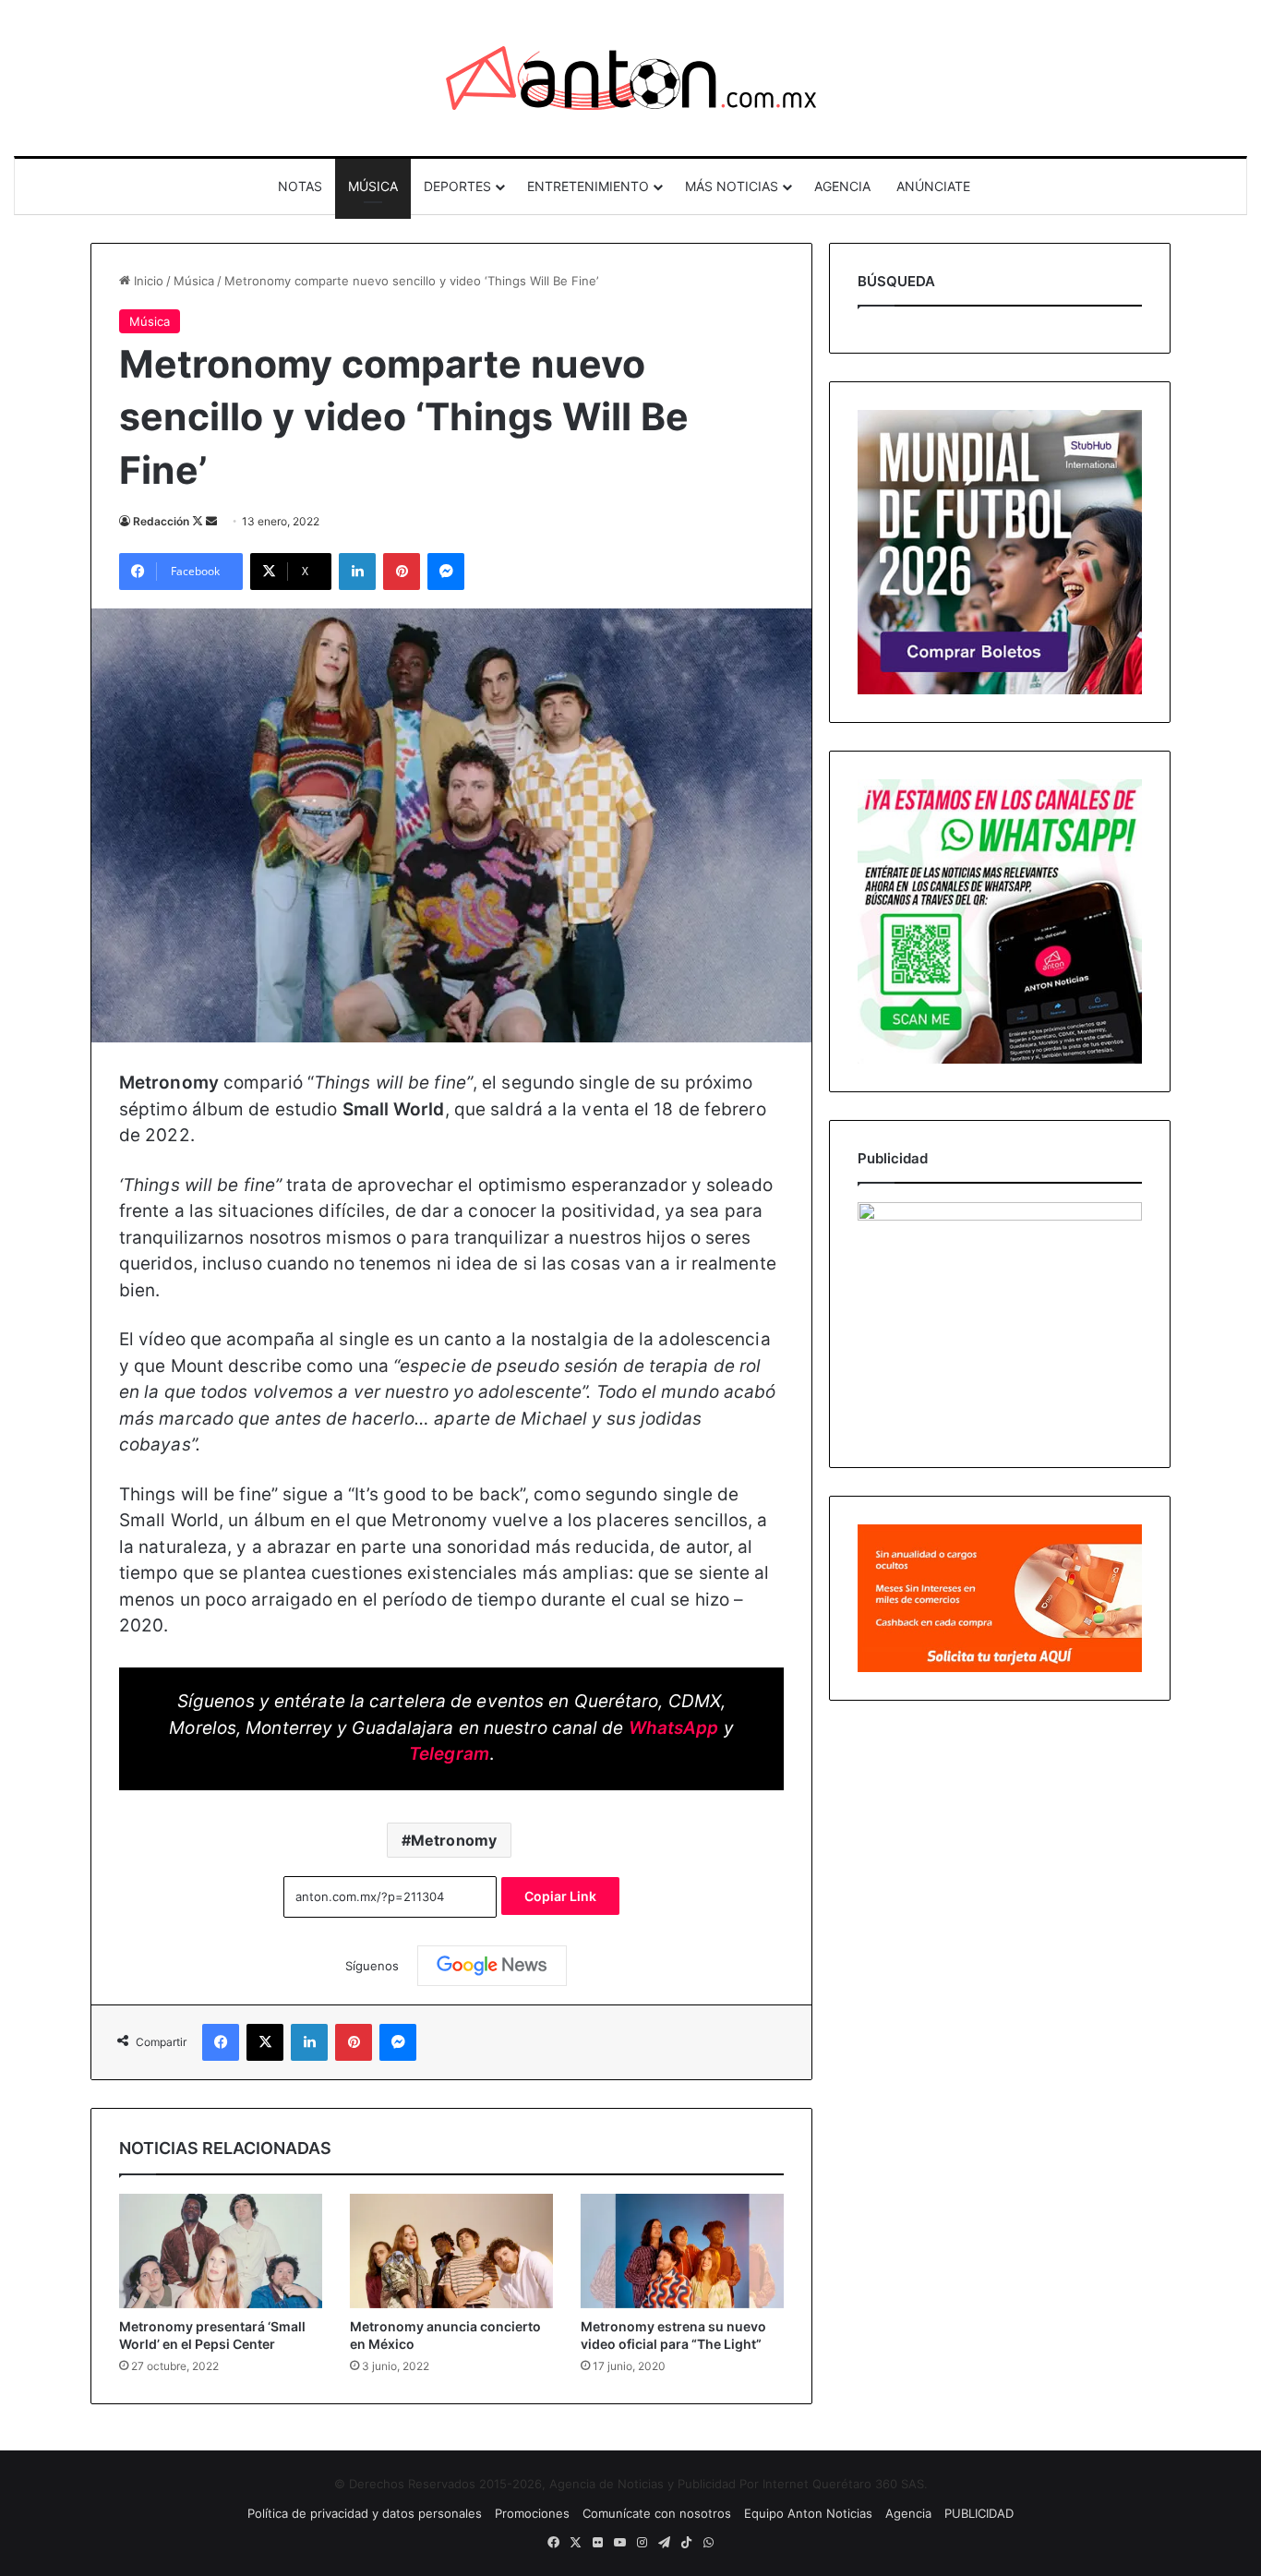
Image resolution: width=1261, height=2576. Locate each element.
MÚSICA (373, 186)
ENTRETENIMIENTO (588, 186)
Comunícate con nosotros (657, 2513)
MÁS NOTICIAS (732, 186)
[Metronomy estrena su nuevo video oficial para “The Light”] (682, 2251)
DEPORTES (457, 186)
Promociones (532, 2513)
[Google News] (492, 1966)
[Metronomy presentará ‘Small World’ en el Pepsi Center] (221, 2251)
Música (194, 281)
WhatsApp (674, 1728)
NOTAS (300, 186)
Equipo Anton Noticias (808, 2513)
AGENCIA (842, 186)
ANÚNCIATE (933, 186)
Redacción (161, 521)
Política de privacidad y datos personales (365, 2513)
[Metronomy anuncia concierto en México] (451, 2251)
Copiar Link (560, 1896)
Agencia (908, 2513)
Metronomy (454, 1840)
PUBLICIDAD (979, 2513)
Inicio (147, 281)
